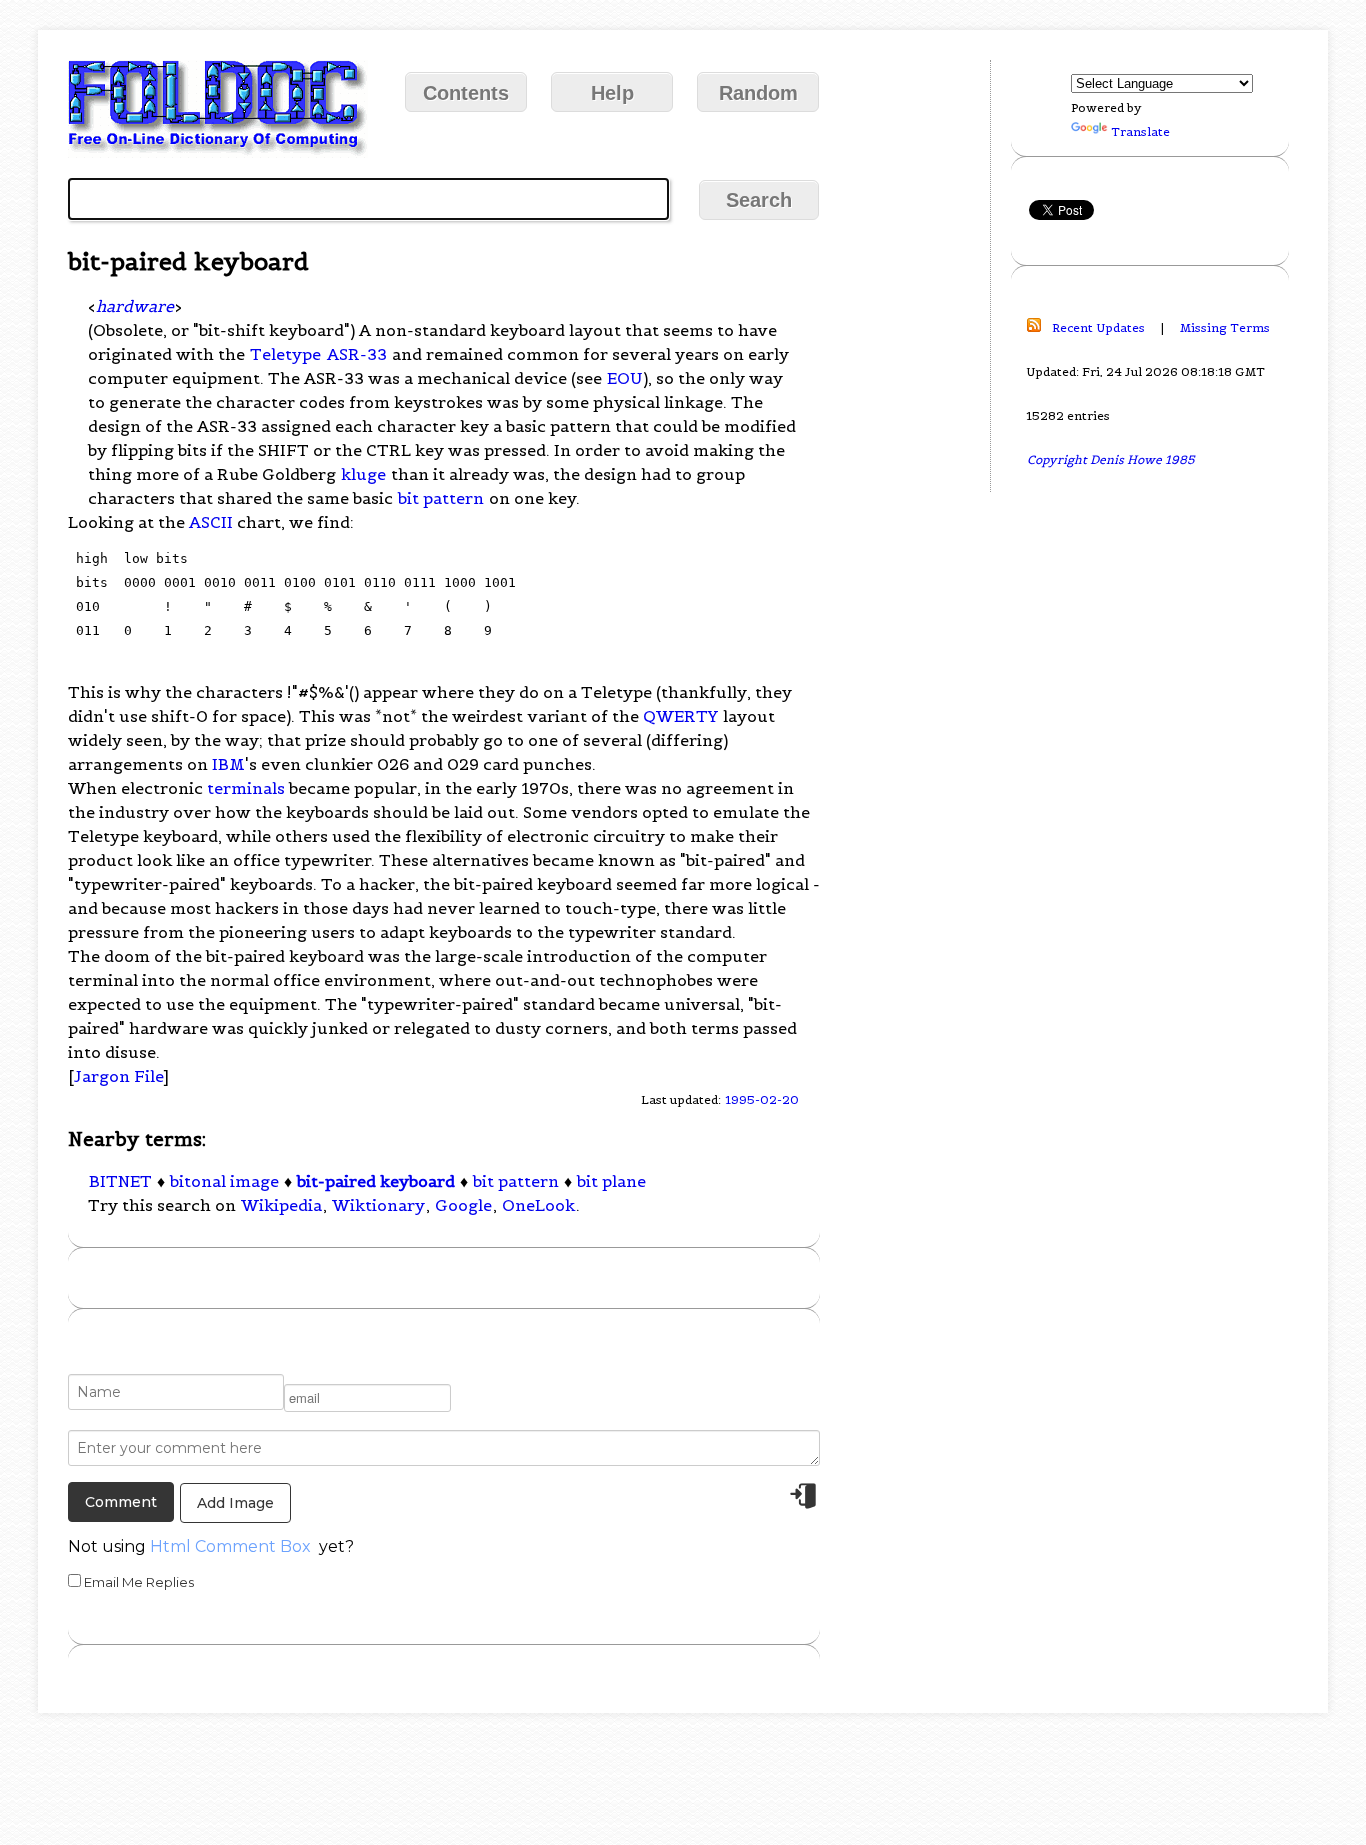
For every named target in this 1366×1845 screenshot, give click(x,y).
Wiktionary (378, 1205)
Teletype (285, 354)
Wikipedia (281, 1205)
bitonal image (224, 1181)
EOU (624, 378)
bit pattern (441, 498)
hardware (135, 306)
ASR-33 (357, 354)
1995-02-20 (762, 1099)
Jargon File (118, 1076)
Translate (1140, 131)
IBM (228, 764)
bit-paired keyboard (376, 1181)
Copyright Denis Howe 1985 (1111, 459)
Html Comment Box (230, 1546)
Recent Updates (1098, 327)
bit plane (611, 1181)
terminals (246, 788)
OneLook (538, 1205)
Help (612, 93)
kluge (363, 474)
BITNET (120, 1181)
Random (758, 93)
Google (463, 1205)
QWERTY (681, 716)
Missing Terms (1225, 327)
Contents (466, 93)
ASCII (211, 522)
